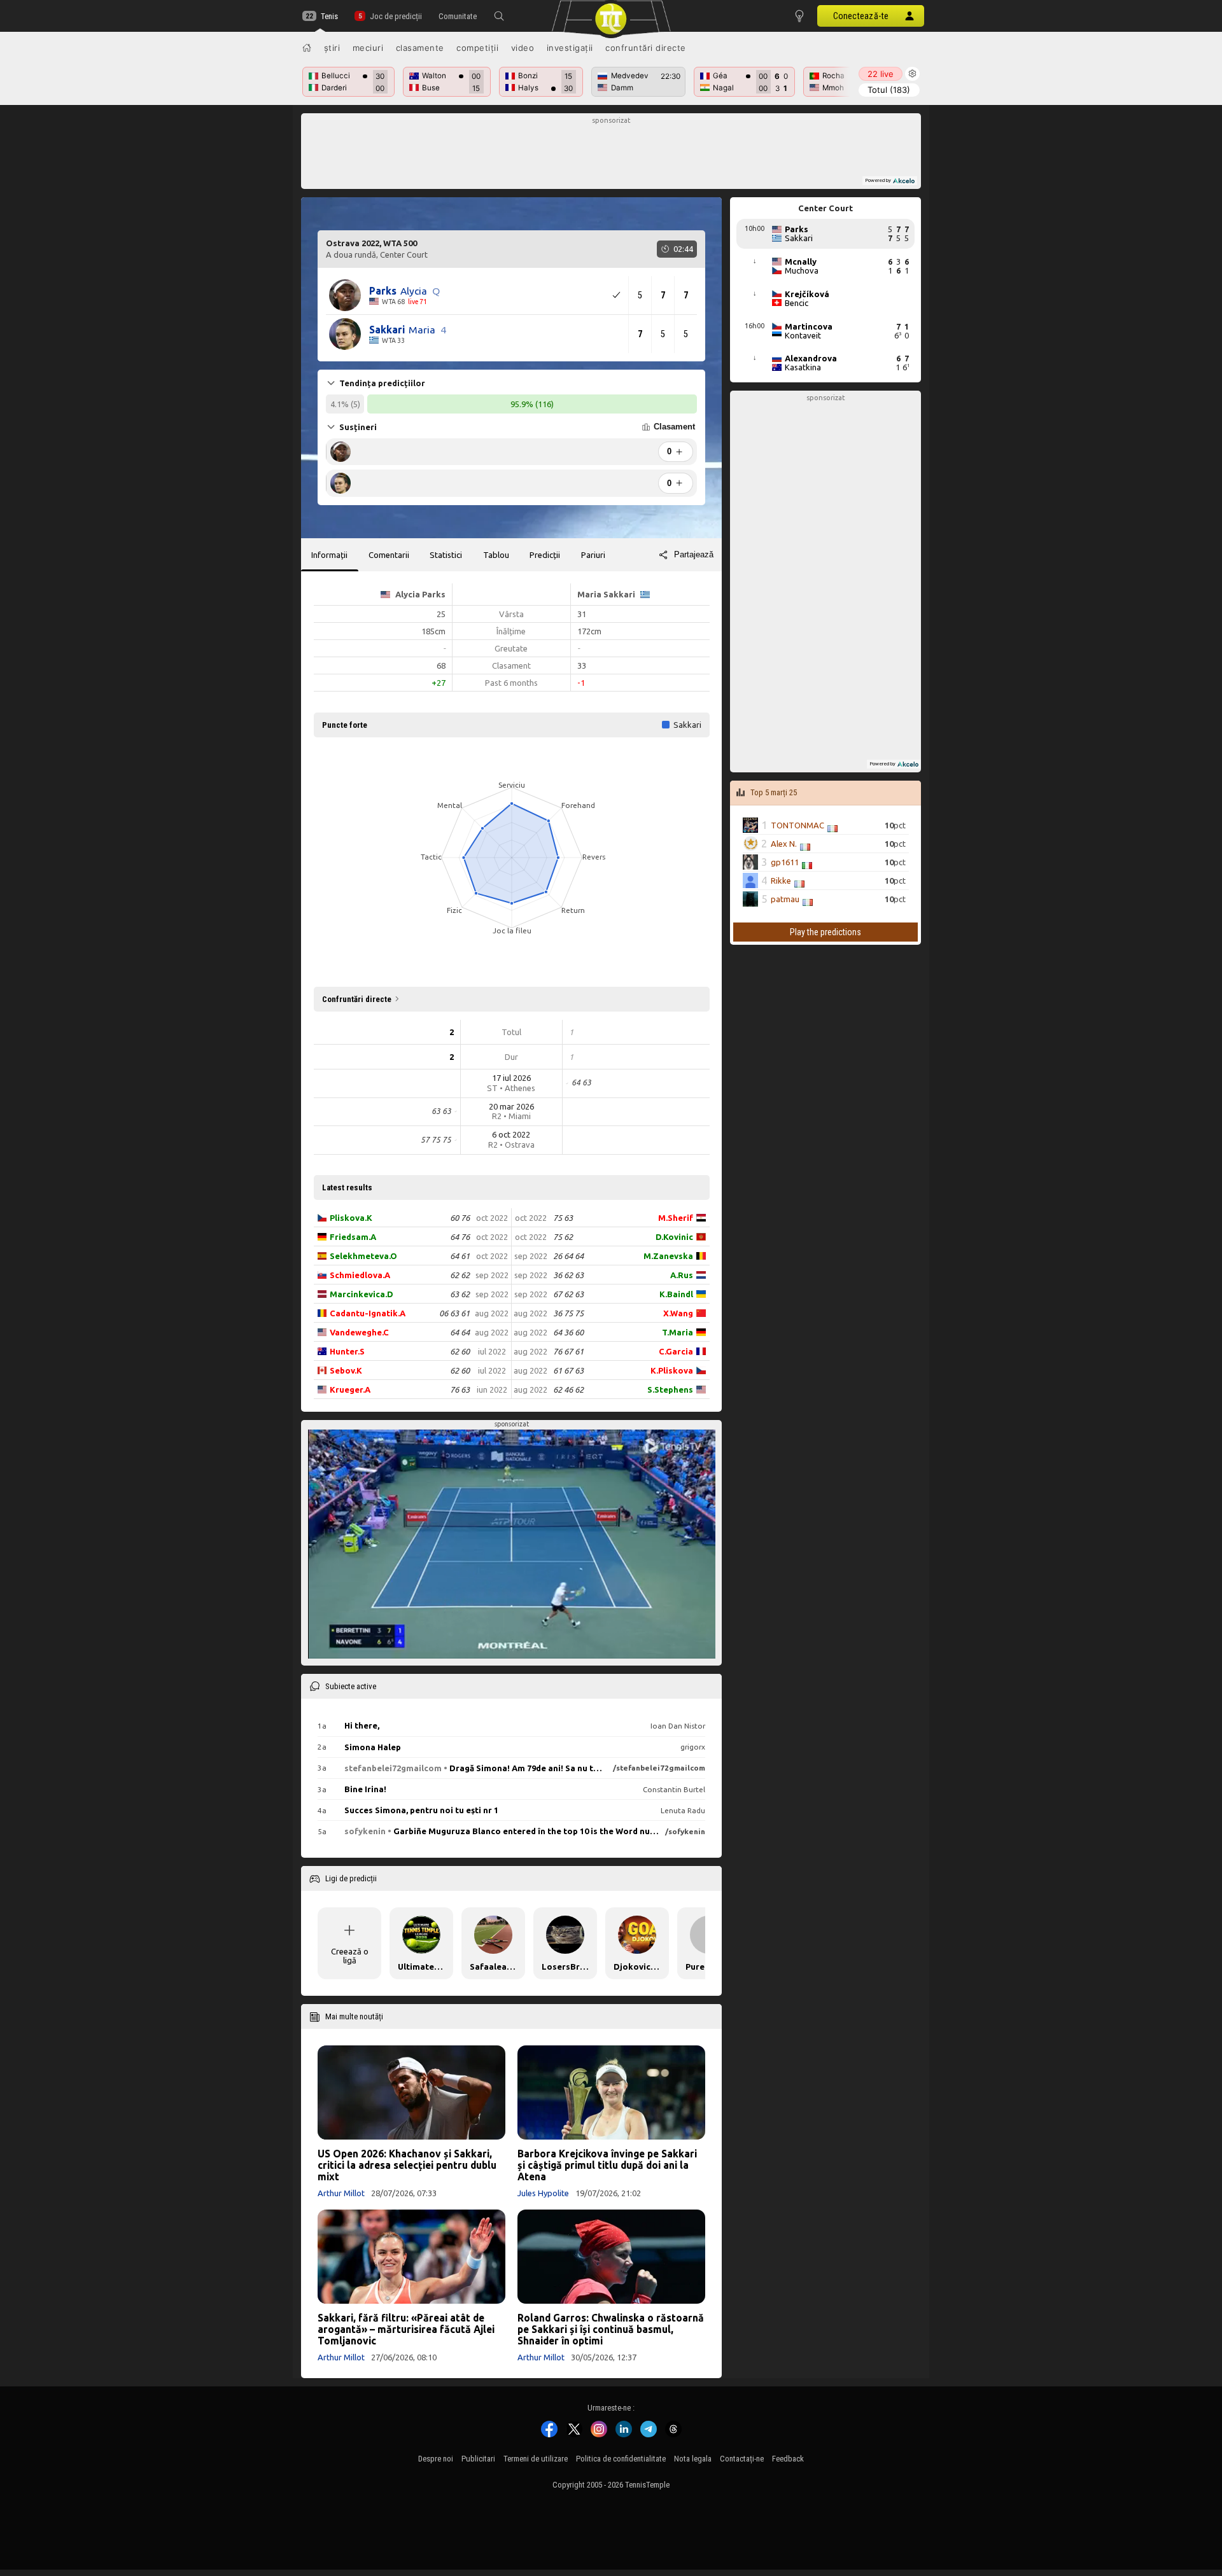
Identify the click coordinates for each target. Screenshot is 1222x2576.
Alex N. (784, 844)
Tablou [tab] (496, 555)
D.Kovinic (674, 1237)
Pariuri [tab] (593, 555)
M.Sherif (676, 1218)
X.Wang (678, 1313)
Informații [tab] (329, 555)
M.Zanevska (668, 1256)
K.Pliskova (672, 1370)
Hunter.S (347, 1351)
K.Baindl (676, 1294)
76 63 (460, 1389)
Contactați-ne (742, 2459)
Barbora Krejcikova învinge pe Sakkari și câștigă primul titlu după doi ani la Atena (607, 2165)
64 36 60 (568, 1332)
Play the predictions (825, 932)
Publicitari (478, 2459)
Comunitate (458, 16)
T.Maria (678, 1332)
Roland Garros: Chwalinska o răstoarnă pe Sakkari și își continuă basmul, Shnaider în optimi (611, 2329)
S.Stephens (670, 1389)
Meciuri (368, 48)
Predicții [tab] (545, 555)
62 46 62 (568, 1389)
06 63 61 (454, 1313)
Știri (332, 48)
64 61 (460, 1256)
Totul (889, 90)
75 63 (563, 1218)
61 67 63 (568, 1370)
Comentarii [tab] (389, 555)
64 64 (460, 1332)
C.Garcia (676, 1351)
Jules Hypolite (543, 2193)
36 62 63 (568, 1275)
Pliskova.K (351, 1218)
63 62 (460, 1294)
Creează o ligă (350, 1956)
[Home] (307, 48)
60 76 (460, 1218)
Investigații (570, 48)
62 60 (460, 1351)
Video (523, 48)
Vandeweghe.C (359, 1332)
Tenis (329, 16)
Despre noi (436, 2459)
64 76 (460, 1237)
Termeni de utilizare (536, 2459)
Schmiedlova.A (360, 1275)
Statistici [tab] (446, 555)
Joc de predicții (396, 16)
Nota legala (693, 2459)
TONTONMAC (797, 825)
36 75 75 (568, 1313)
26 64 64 (568, 1256)
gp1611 (785, 862)
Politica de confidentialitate (621, 2459)
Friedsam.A (353, 1237)
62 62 (460, 1275)
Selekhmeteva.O (363, 1256)
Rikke (781, 881)
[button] (499, 16)
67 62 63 (568, 1294)
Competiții (477, 48)
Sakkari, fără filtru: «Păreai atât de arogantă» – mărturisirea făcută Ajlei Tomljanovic (406, 2329)
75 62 (563, 1237)
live (881, 74)
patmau (785, 899)
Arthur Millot (341, 2193)
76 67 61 (568, 1351)
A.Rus (682, 1275)
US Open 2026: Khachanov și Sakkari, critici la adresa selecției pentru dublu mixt (407, 2165)
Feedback (788, 2459)
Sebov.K (346, 1370)
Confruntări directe (646, 48)
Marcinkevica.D (362, 1294)
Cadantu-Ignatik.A (368, 1313)
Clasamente (420, 48)
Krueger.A (350, 1389)
